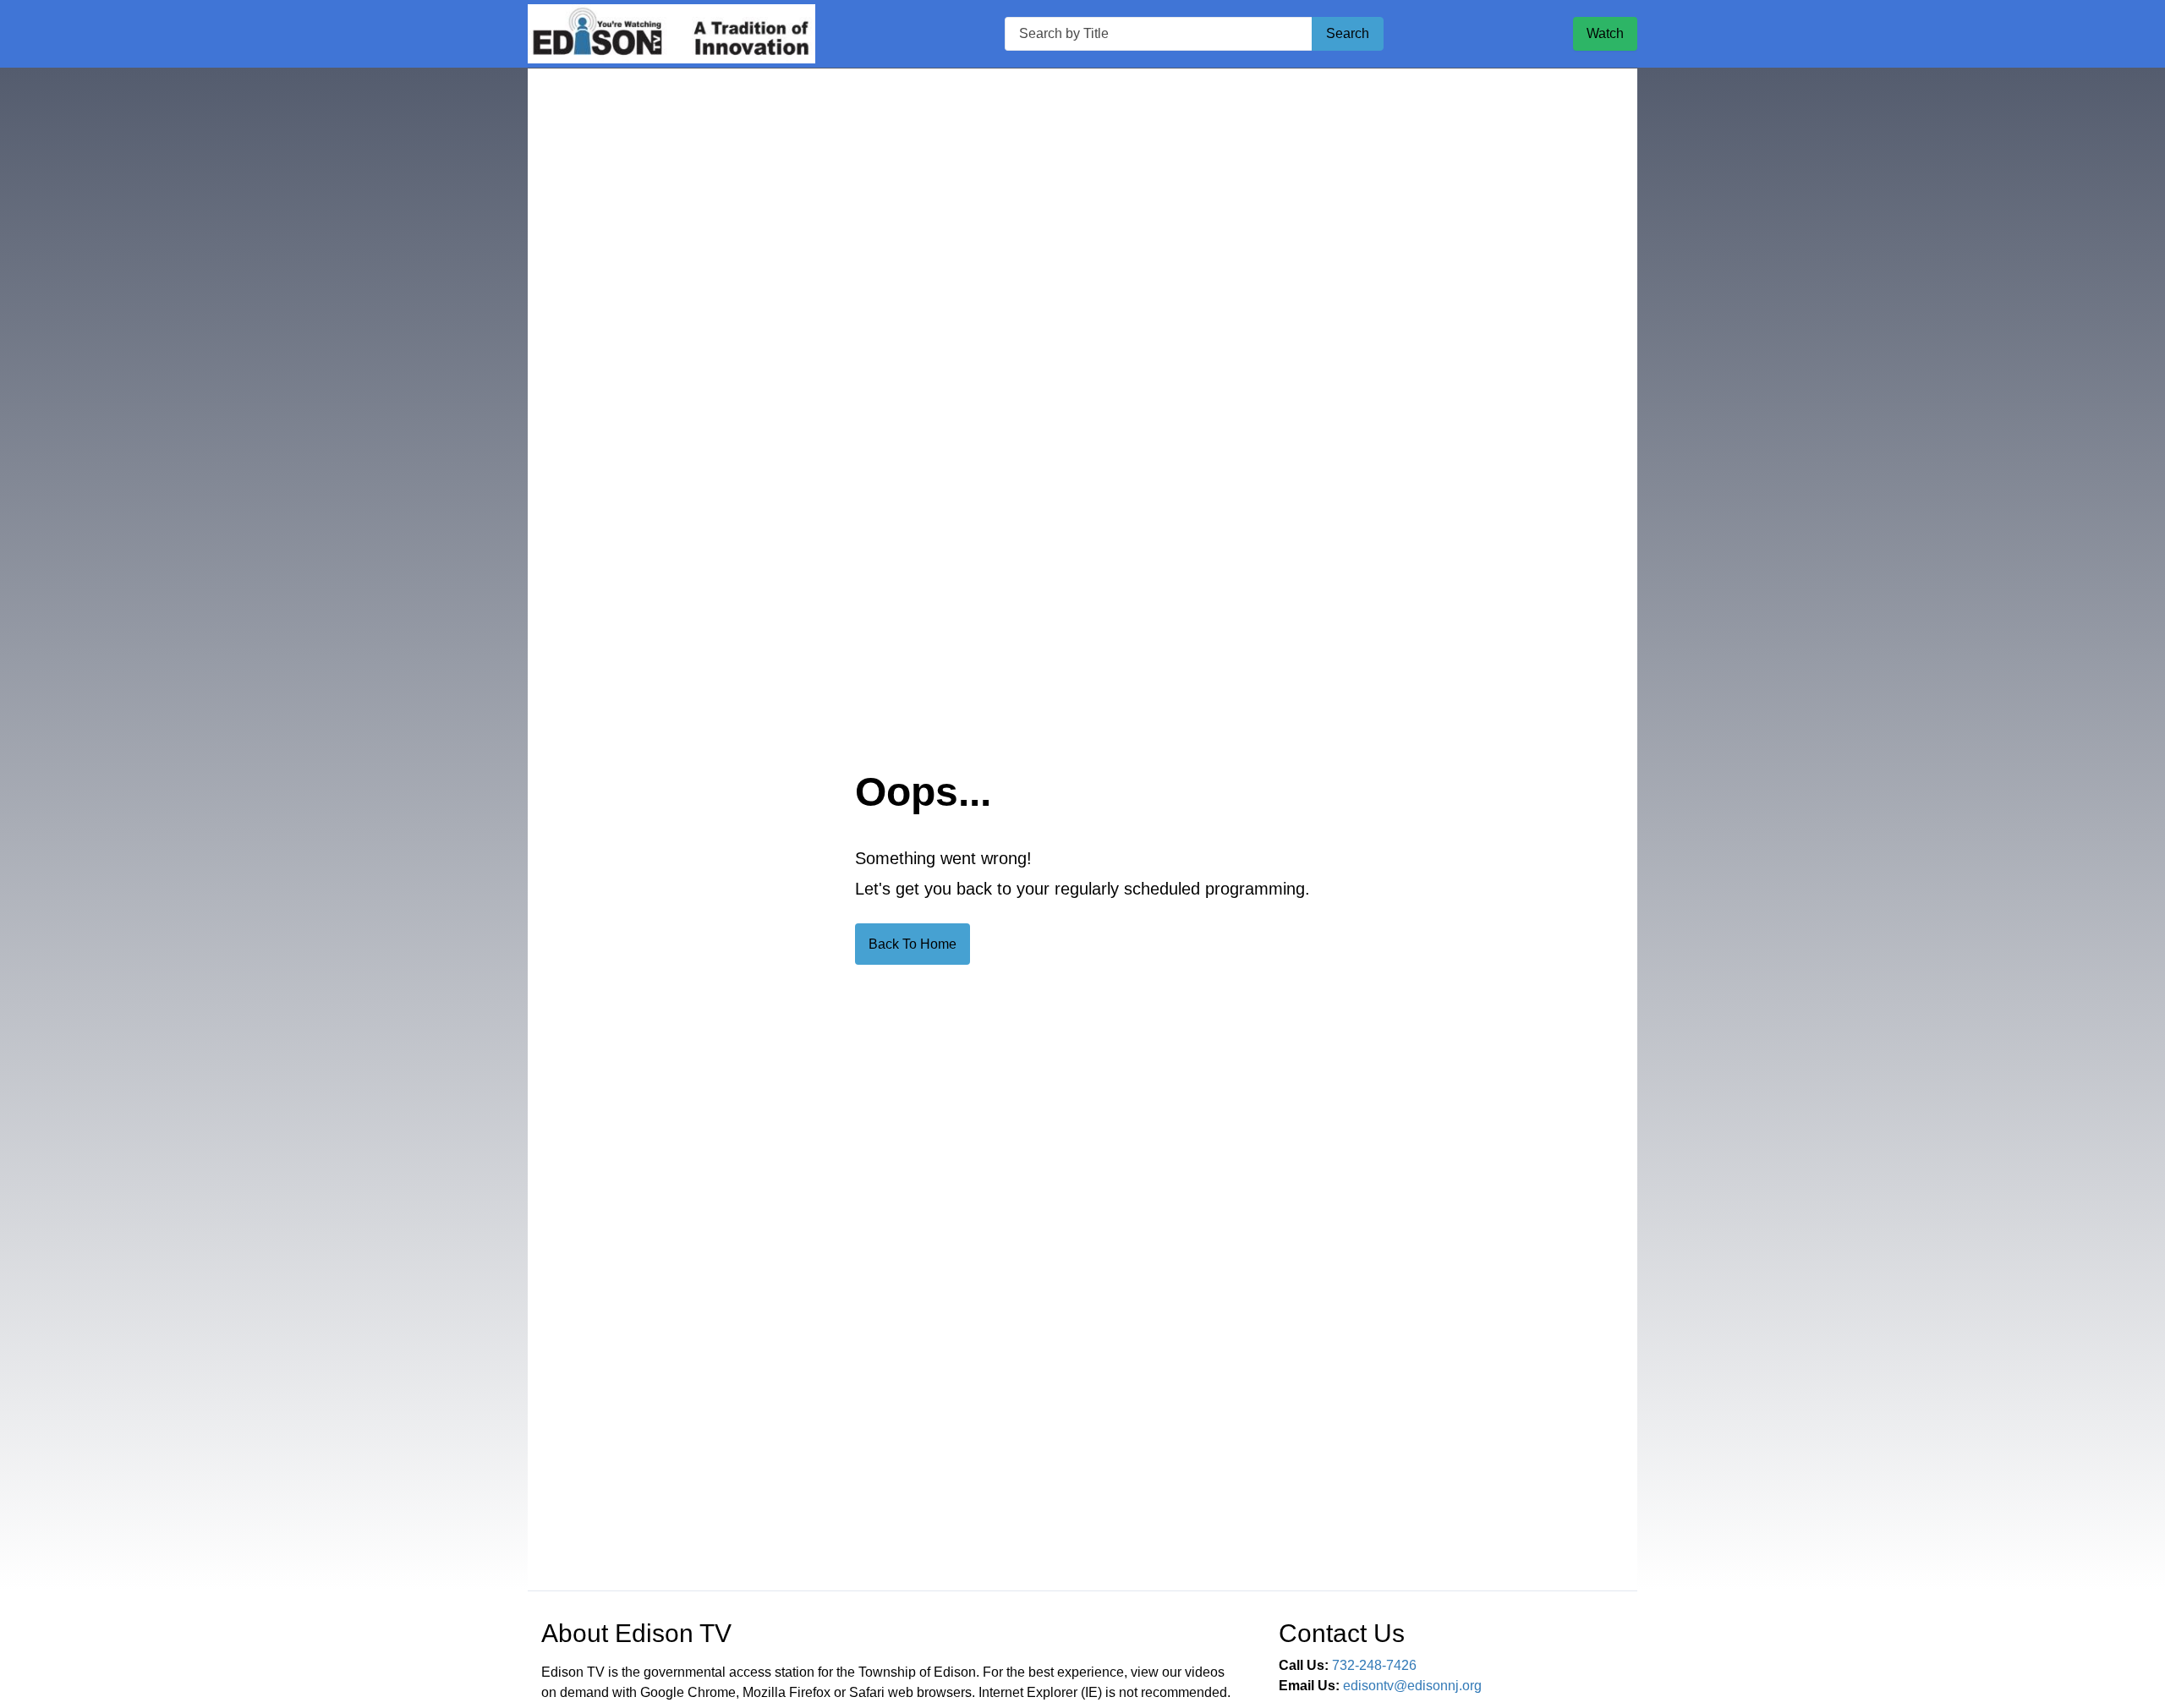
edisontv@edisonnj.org (1412, 1686)
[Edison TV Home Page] (671, 34)
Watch (1605, 33)
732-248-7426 (1374, 1665)
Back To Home (913, 944)
